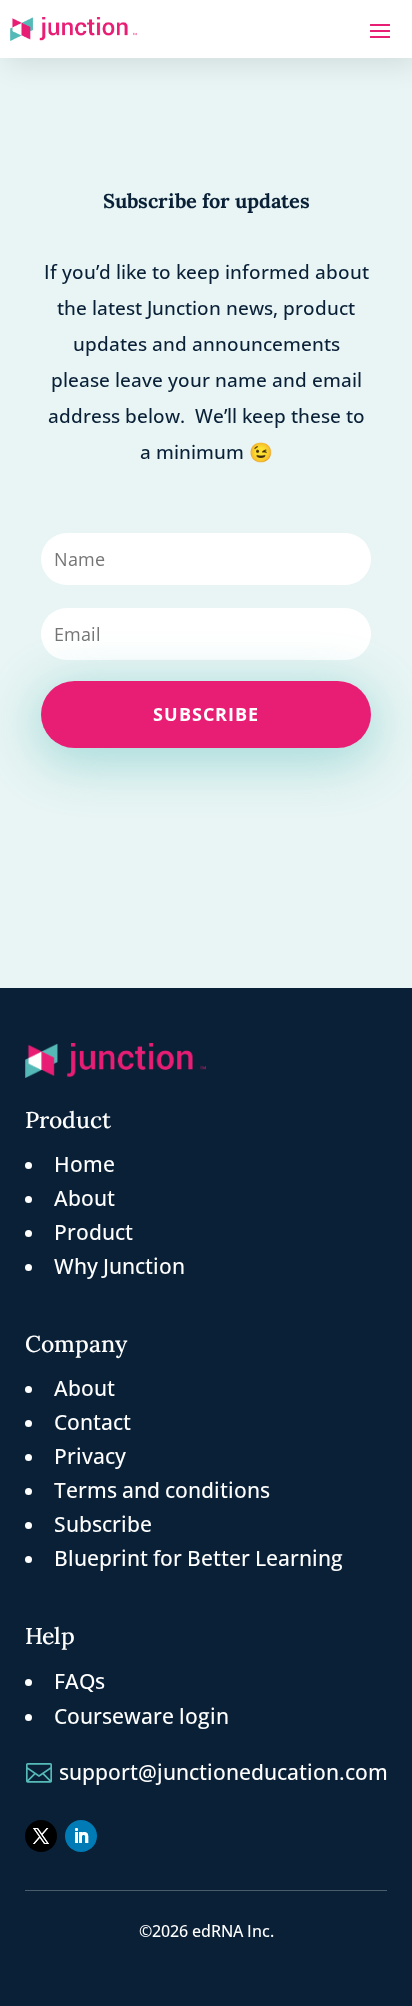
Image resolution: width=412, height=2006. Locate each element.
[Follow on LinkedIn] (81, 1836)
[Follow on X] (41, 1836)
